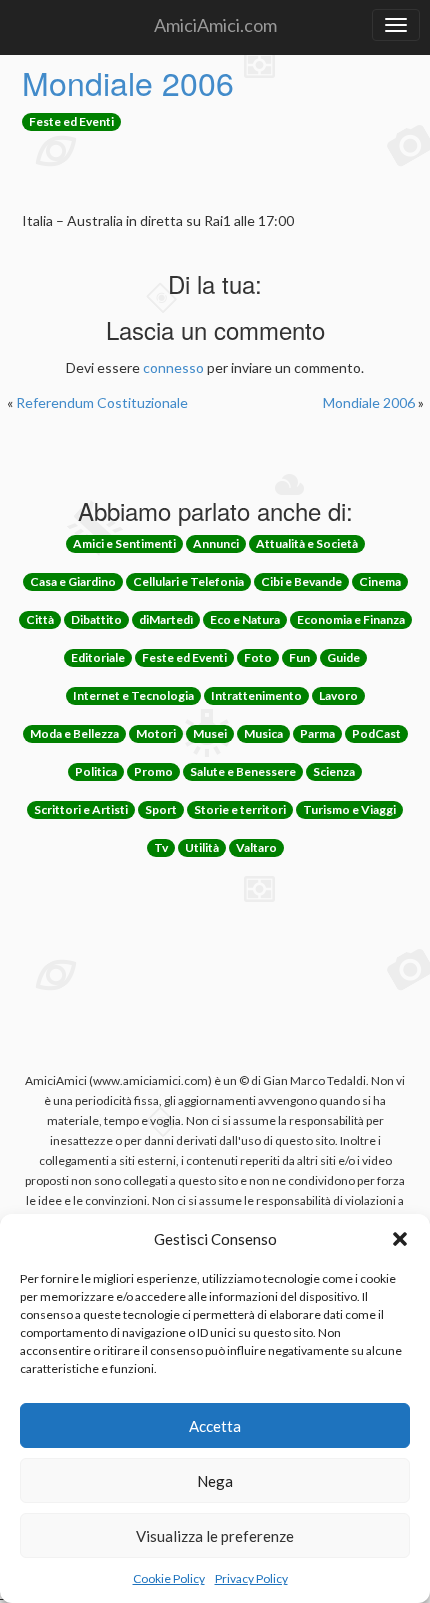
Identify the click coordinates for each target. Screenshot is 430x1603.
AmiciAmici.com (215, 25)
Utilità (202, 847)
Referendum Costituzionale (102, 402)
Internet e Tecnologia (133, 695)
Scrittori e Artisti (81, 809)
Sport (161, 809)
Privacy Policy (251, 1578)
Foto (258, 657)
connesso (173, 367)
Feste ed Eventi (71, 121)
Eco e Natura (245, 619)
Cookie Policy (169, 1578)
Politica (96, 771)
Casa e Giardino (73, 581)
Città (40, 619)
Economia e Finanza (351, 619)
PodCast (376, 733)
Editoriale (98, 657)
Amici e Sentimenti (124, 543)
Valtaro (256, 847)
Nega (215, 1481)
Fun (299, 657)
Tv (161, 847)
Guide (343, 657)
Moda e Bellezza (74, 733)
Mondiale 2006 (128, 82)
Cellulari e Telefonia (188, 581)
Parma (317, 733)
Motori (156, 733)
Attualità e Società (307, 543)
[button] (400, 1239)
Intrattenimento (256, 695)
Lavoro (338, 695)
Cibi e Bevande (301, 581)
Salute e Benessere (243, 771)
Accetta (215, 1426)
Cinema (380, 581)
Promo (153, 771)
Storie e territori (240, 809)
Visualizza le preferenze (215, 1536)
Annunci (216, 543)
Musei (210, 733)
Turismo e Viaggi (349, 809)
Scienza (334, 771)
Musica (263, 733)
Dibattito (96, 619)
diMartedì (166, 619)
